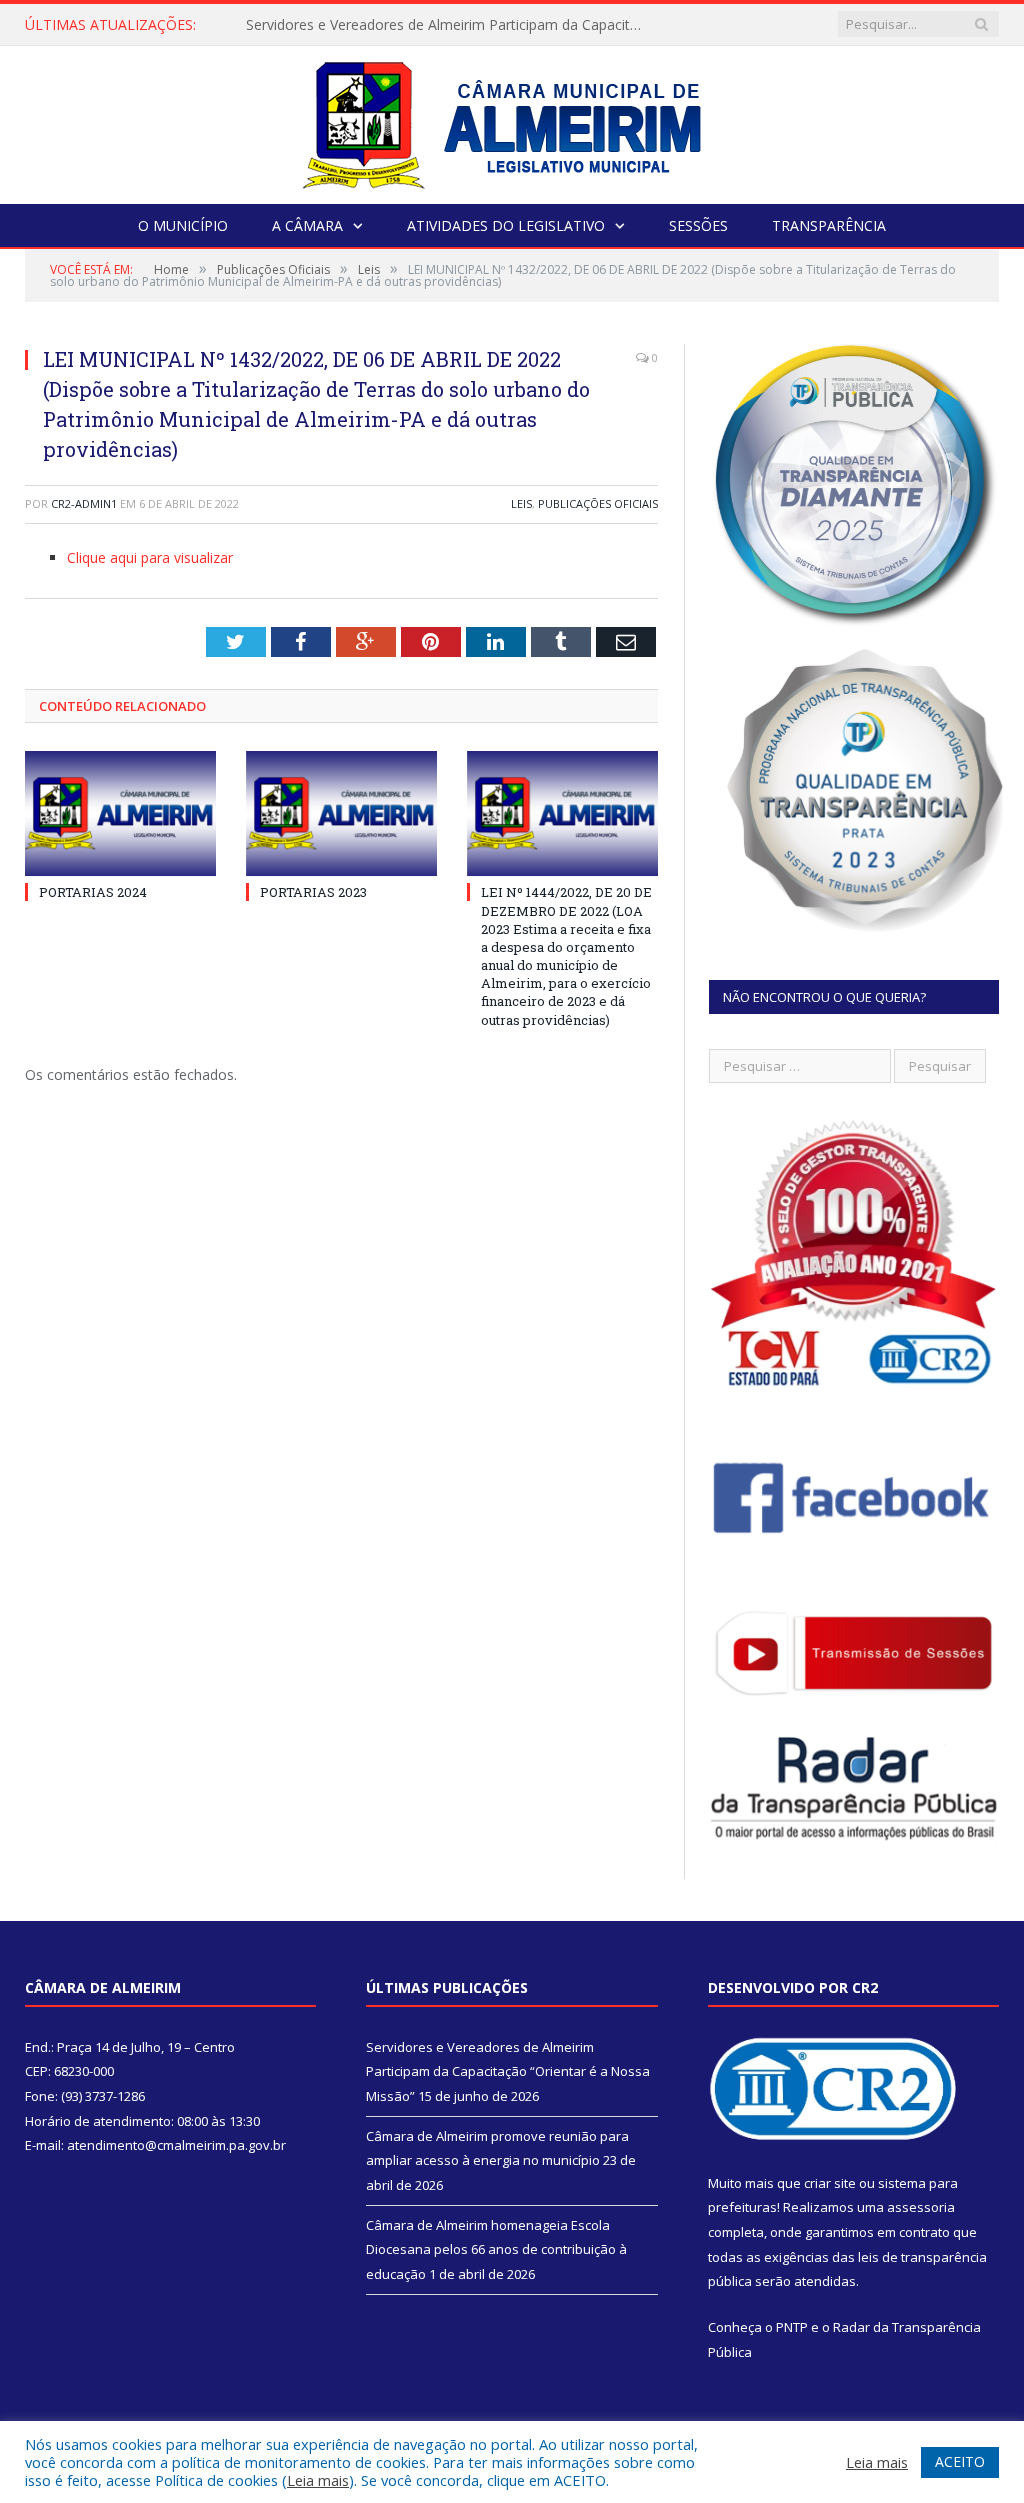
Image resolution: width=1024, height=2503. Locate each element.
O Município (183, 225)
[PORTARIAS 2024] (120, 813)
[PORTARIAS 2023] (341, 813)
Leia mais (318, 2480)
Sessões (698, 225)
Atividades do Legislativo (506, 225)
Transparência (829, 225)
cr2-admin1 (84, 503)
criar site (830, 2183)
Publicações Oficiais (598, 503)
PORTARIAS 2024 (93, 892)
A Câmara (307, 225)
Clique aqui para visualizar (150, 557)
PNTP (792, 2327)
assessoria (921, 2207)
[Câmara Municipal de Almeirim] (512, 120)
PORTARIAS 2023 (313, 892)
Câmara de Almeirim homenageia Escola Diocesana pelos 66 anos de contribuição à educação (496, 2249)
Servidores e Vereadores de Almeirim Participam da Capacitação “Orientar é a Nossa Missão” (508, 2071)
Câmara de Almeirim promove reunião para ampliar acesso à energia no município (451, 25)
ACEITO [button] (960, 2461)
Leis (521, 503)
